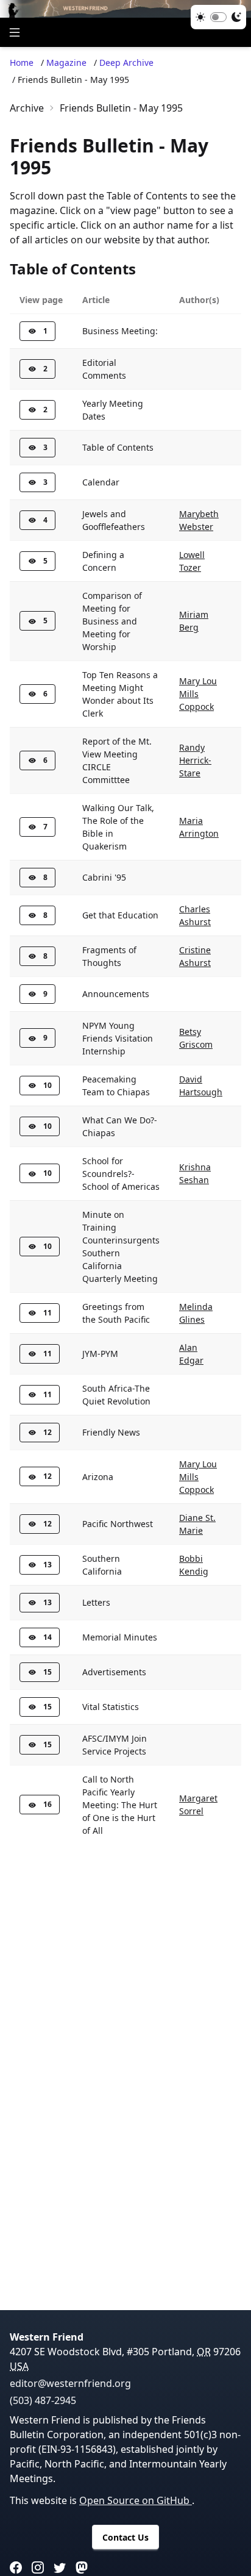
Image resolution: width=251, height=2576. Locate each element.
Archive (27, 108)
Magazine (66, 63)
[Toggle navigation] (15, 32)
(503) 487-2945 (43, 2400)
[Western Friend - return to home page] (125, 9)
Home (22, 63)
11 (48, 1313)
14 (48, 1637)
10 (48, 1085)
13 (48, 1565)
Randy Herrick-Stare (195, 760)
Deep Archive (126, 63)
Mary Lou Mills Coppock (198, 694)
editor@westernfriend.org (70, 2383)
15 (48, 1672)
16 (48, 1804)
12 (48, 1432)
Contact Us (125, 2537)
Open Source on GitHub (136, 2500)
